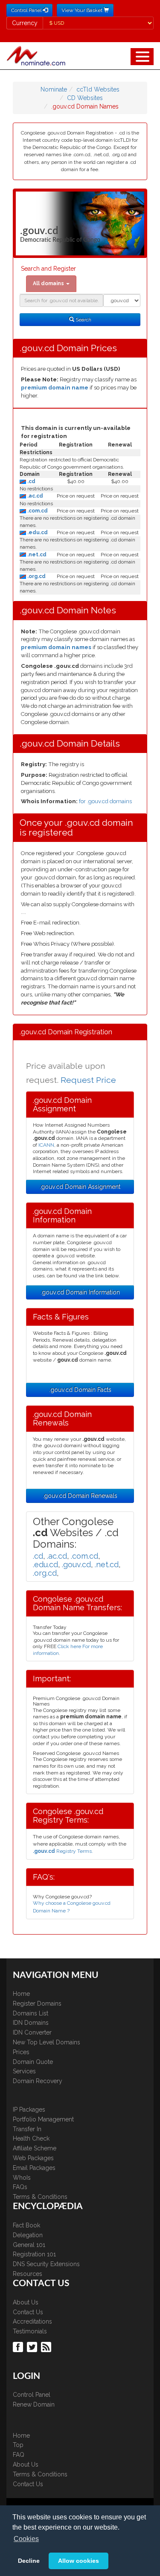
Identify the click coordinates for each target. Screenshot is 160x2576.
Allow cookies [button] (79, 2561)
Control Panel (32, 2395)
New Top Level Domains (47, 2042)
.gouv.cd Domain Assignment (80, 1187)
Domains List (31, 2013)
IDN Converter (32, 2032)
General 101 (29, 2245)
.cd (31, 481)
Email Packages (34, 2168)
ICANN (46, 1145)
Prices (21, 2052)
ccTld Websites (98, 89)
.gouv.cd (76, 1564)
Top (18, 2445)
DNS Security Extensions (46, 2264)
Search (83, 320)
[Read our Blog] (47, 2347)
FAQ (19, 2455)
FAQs (20, 2187)
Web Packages (33, 2158)
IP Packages (29, 2109)
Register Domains (37, 2004)
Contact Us (28, 2312)
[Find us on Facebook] (19, 2347)
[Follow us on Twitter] (33, 2347)
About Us (26, 2302)
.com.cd (37, 511)
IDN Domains (31, 2023)
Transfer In (27, 2129)
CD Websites (85, 98)
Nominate (54, 89)
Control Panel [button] (27, 10)
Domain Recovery (38, 2081)
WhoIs (22, 2178)
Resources (28, 2274)
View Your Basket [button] (83, 10)
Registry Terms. (63, 1851)
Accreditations (32, 2321)
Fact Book (26, 2225)
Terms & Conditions (40, 2197)
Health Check (31, 2138)
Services (24, 2071)
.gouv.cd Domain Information (80, 1292)
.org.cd (36, 576)
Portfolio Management (43, 2119)
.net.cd (36, 555)
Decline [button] (29, 2561)
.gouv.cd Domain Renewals (80, 1496)
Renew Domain (34, 2404)
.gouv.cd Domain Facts (80, 1390)
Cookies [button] (26, 2539)
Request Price (88, 1080)
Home (21, 1994)
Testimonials (30, 2331)
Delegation (28, 2235)
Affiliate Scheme (35, 2148)
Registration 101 (34, 2254)
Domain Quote (33, 2062)
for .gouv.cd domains (105, 801)
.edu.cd (37, 532)
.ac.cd (35, 496)
